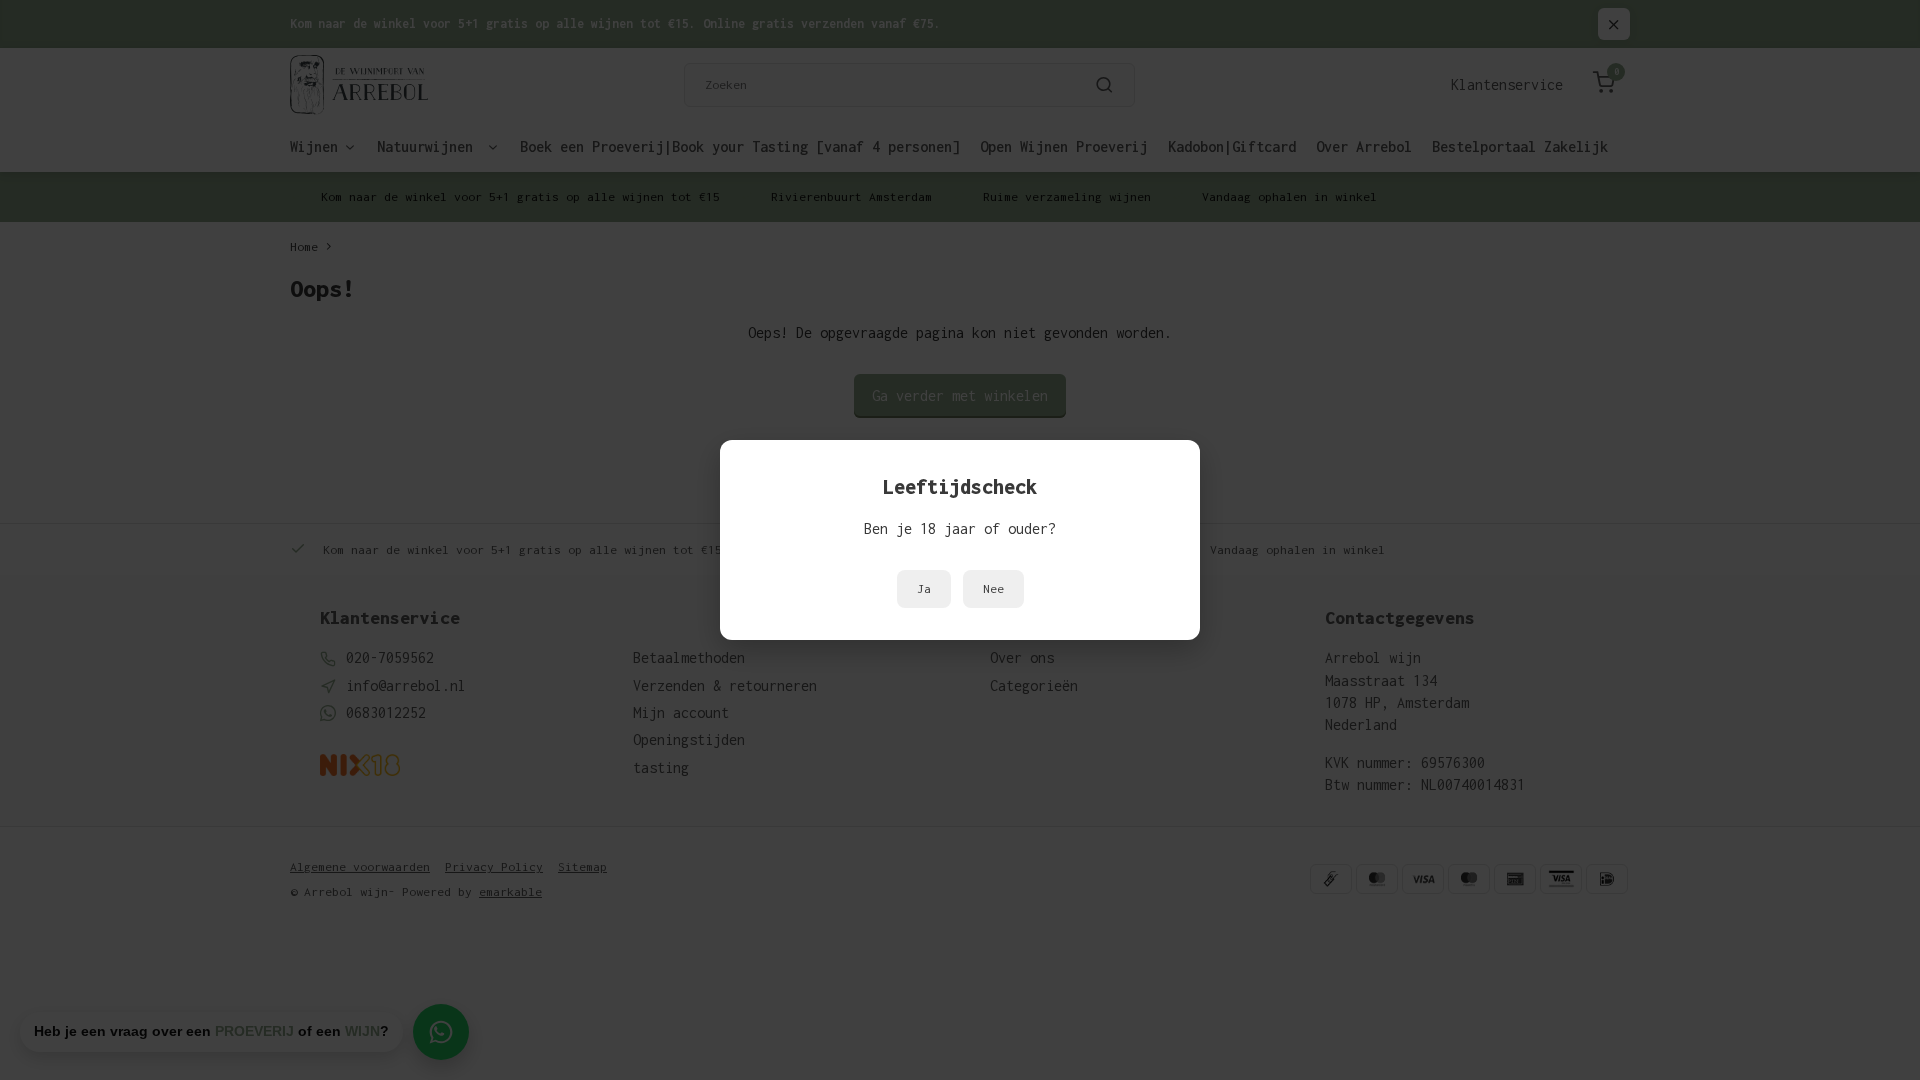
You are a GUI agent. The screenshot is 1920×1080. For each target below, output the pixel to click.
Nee (993, 589)
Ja (924, 589)
